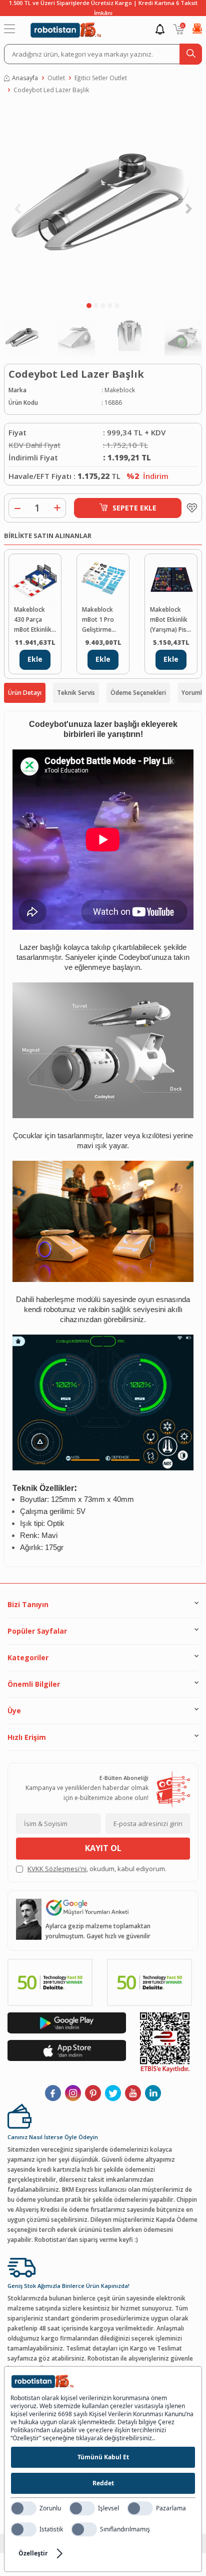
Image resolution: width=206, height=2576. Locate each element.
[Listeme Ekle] (189, 508)
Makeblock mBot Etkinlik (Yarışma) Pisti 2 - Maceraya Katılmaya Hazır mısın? (170, 620)
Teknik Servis (76, 693)
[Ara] (191, 54)
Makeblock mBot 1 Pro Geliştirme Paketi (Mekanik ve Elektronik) (99, 620)
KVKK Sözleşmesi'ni (57, 1869)
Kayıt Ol (103, 1848)
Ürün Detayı (25, 693)
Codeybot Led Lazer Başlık (51, 90)
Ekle (35, 659)
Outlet (56, 78)
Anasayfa (25, 78)
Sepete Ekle (134, 508)
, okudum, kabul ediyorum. (97, 1869)
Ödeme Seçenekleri (138, 693)
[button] (89, 306)
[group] (103, 200)
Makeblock (120, 390)
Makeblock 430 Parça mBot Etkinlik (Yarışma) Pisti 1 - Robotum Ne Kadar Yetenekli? (34, 620)
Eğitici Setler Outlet (101, 78)
